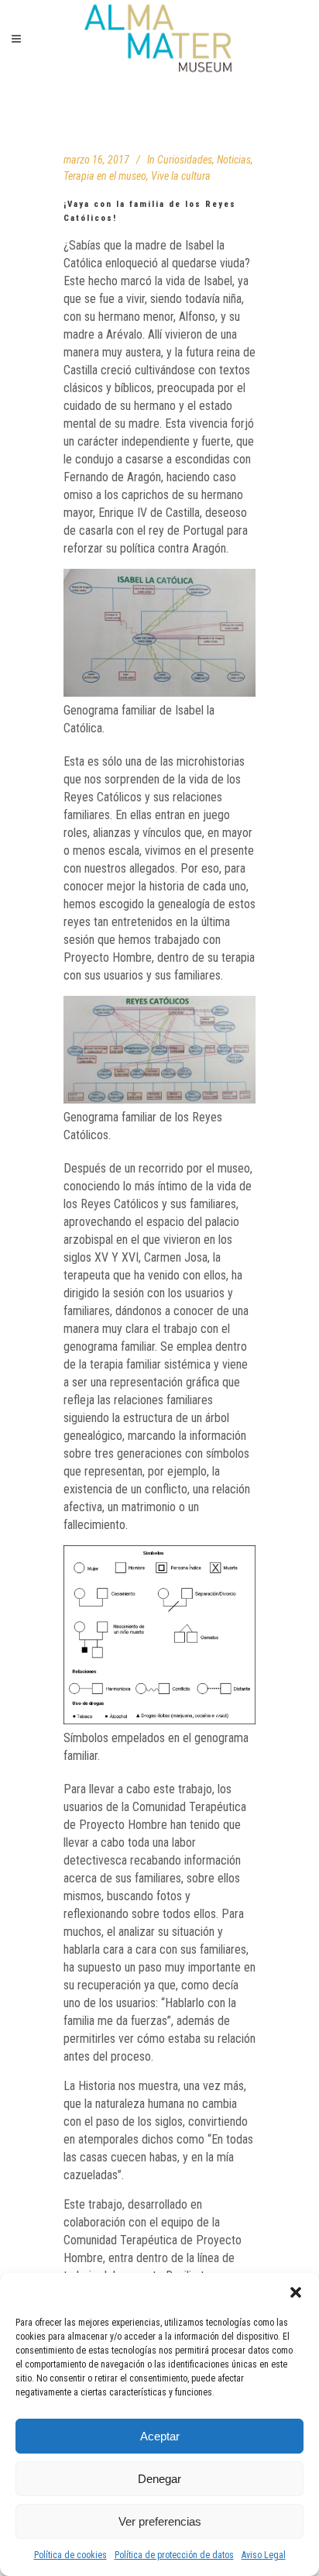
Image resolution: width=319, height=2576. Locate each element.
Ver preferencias (160, 2521)
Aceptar (160, 2436)
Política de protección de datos (174, 2555)
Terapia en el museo (105, 176)
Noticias (234, 160)
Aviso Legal (264, 2555)
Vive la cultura (181, 176)
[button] (296, 2292)
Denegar (159, 2479)
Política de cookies (70, 2555)
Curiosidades (185, 160)
